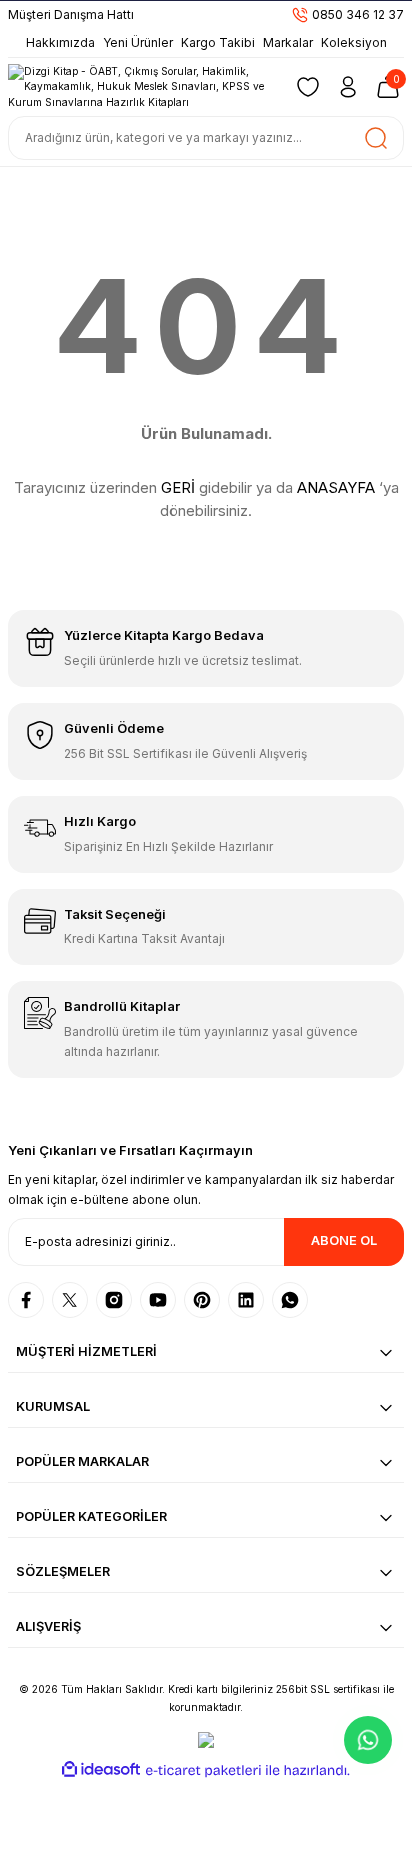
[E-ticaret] (203, 1770)
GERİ (178, 487)
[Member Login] (348, 87)
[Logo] (142, 87)
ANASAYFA (336, 487)
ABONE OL (344, 1240)
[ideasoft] (101, 1770)
